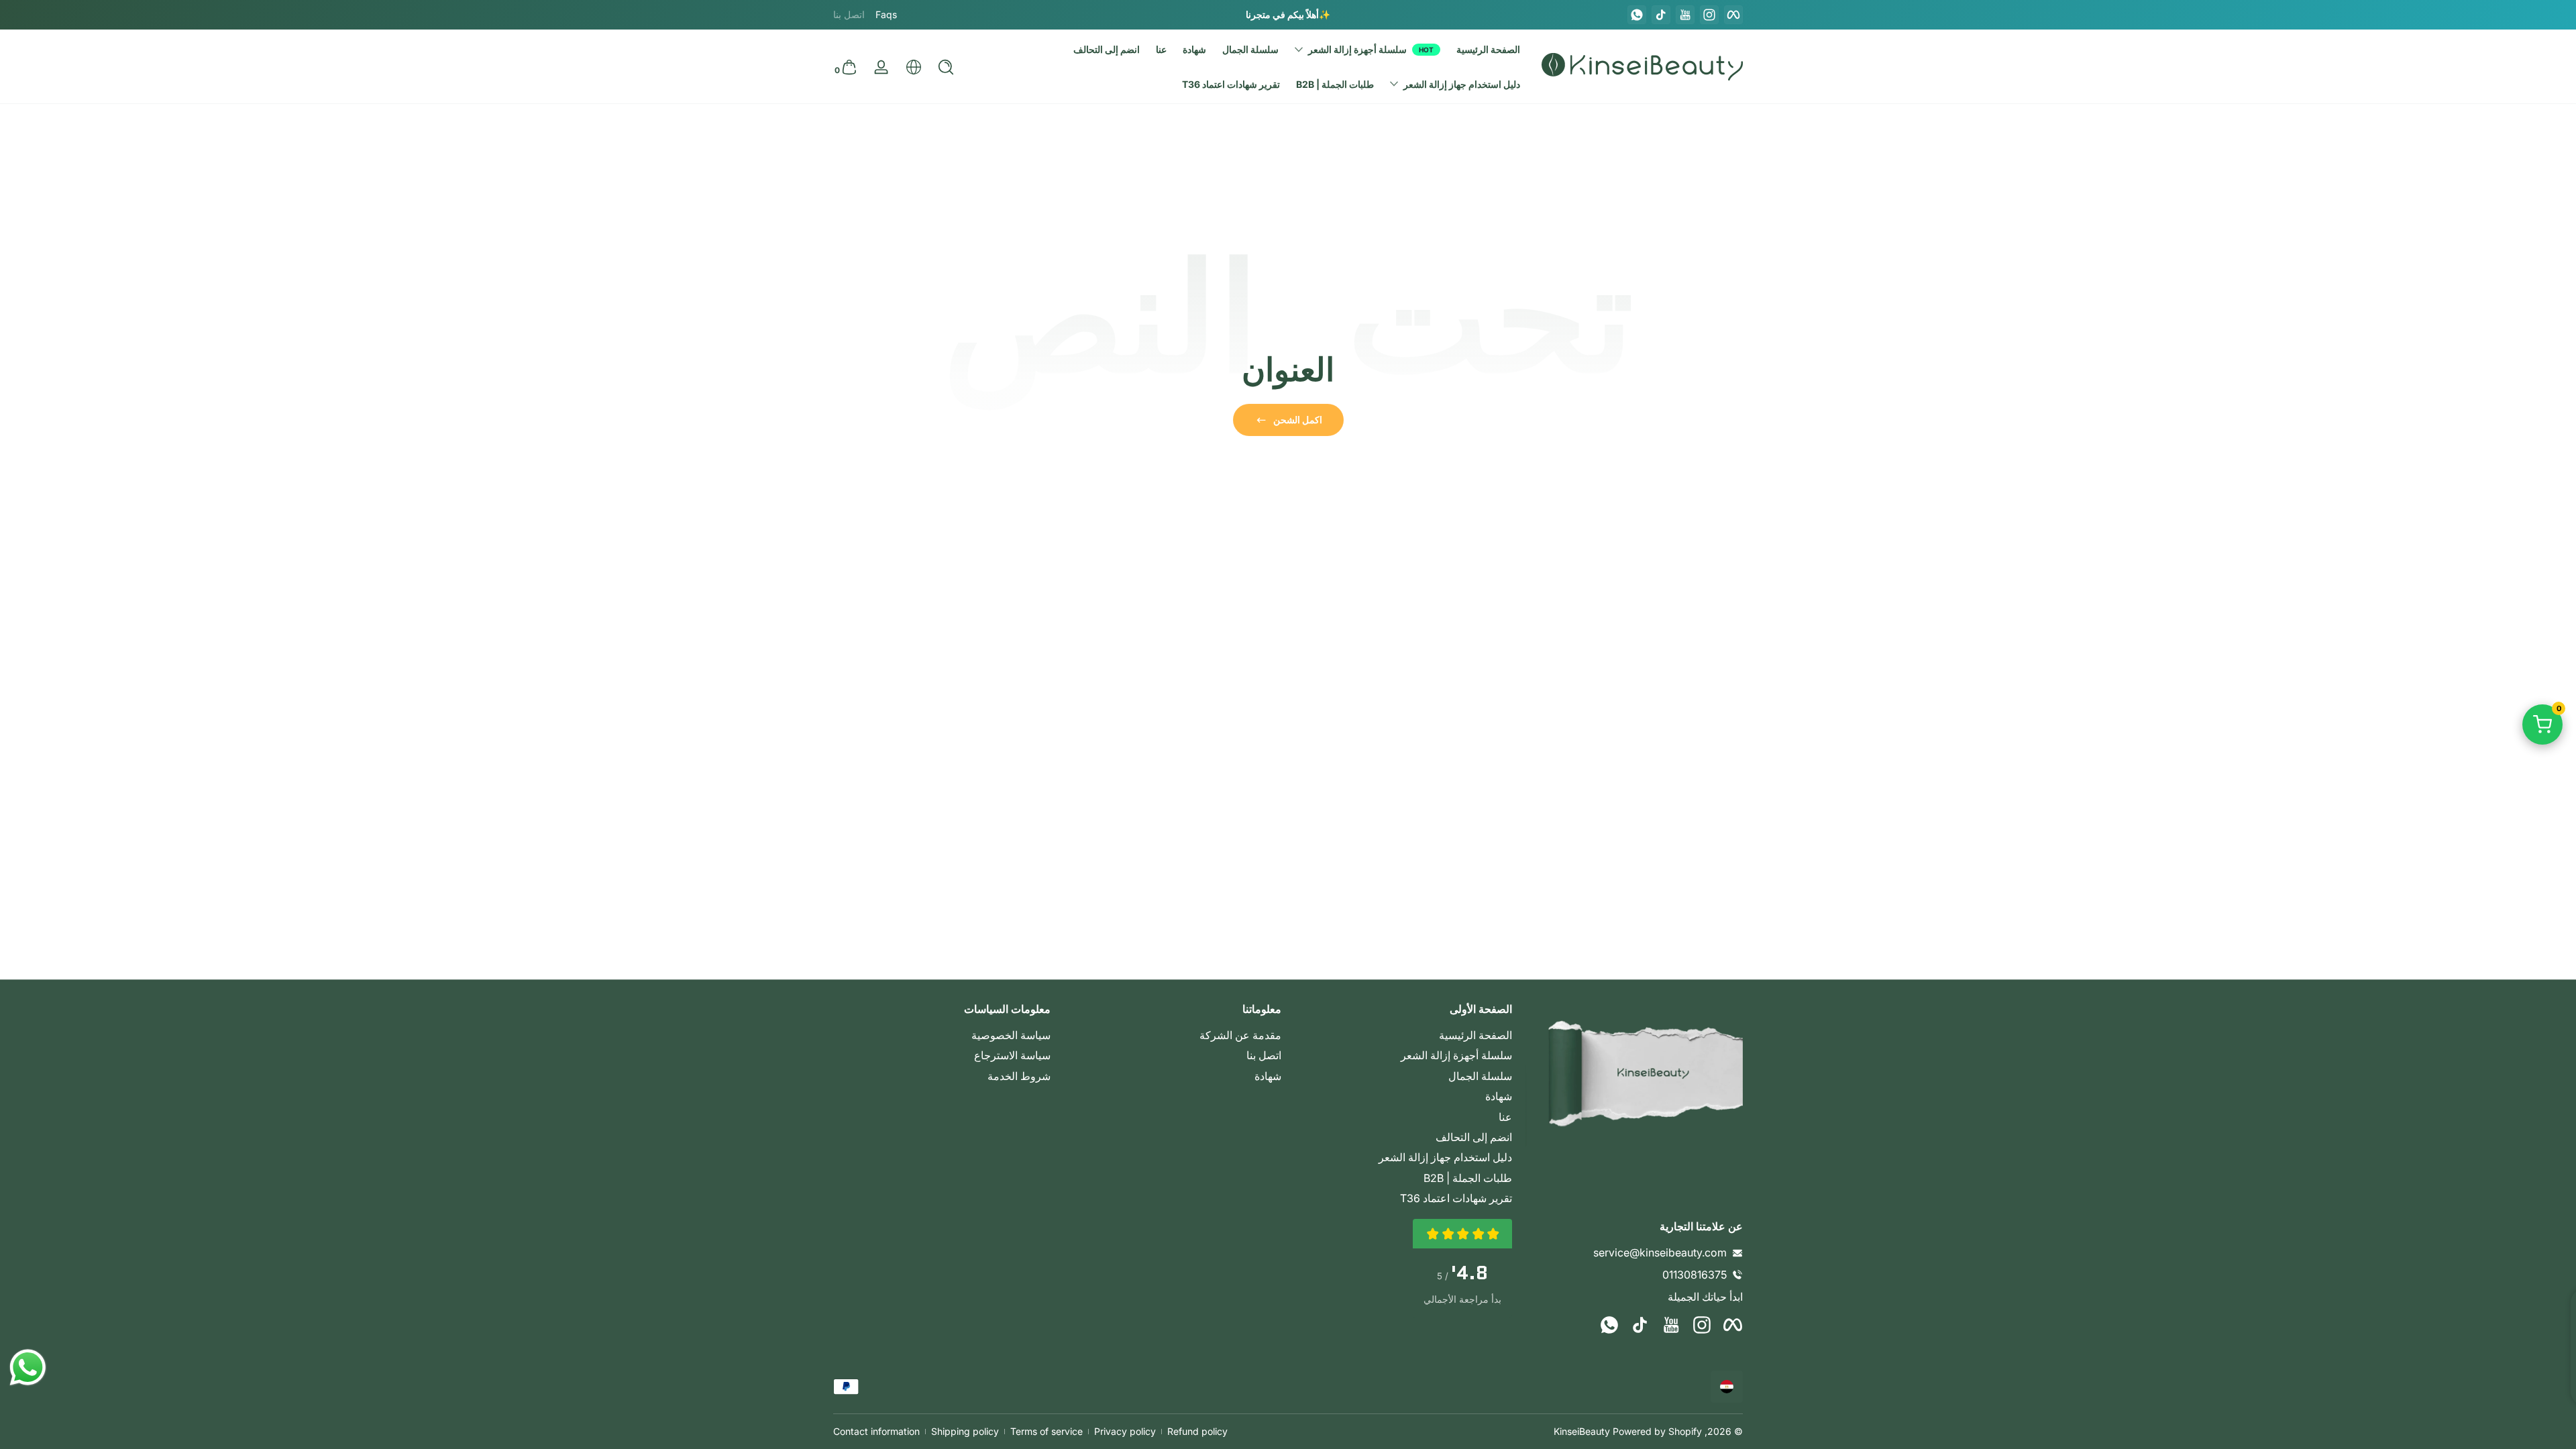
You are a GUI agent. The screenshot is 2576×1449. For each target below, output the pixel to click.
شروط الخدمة (1019, 1076)
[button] (946, 67)
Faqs (886, 14)
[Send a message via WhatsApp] (28, 1367)
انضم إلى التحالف (1474, 1137)
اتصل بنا (1264, 1055)
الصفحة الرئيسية (1475, 1035)
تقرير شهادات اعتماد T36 (1456, 1198)
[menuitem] (1403, 1035)
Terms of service (1046, 1431)
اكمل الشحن (1298, 420)
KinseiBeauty (1582, 1431)
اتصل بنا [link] (849, 14)
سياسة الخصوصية (1011, 1035)
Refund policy (1197, 1431)
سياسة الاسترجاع (1012, 1055)
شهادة (1499, 1096)
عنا (1505, 1117)
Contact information (876, 1431)
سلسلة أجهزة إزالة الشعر (1357, 49)
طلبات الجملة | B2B (1468, 1178)
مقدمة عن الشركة (1240, 1035)
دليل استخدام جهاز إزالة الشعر (1445, 1157)
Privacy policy (1125, 1431)
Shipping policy (965, 1431)
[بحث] (946, 67)
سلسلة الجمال (1480, 1076)
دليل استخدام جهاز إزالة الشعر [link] (1462, 84)
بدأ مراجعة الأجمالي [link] (1462, 1299)
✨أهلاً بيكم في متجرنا (1288, 14)
